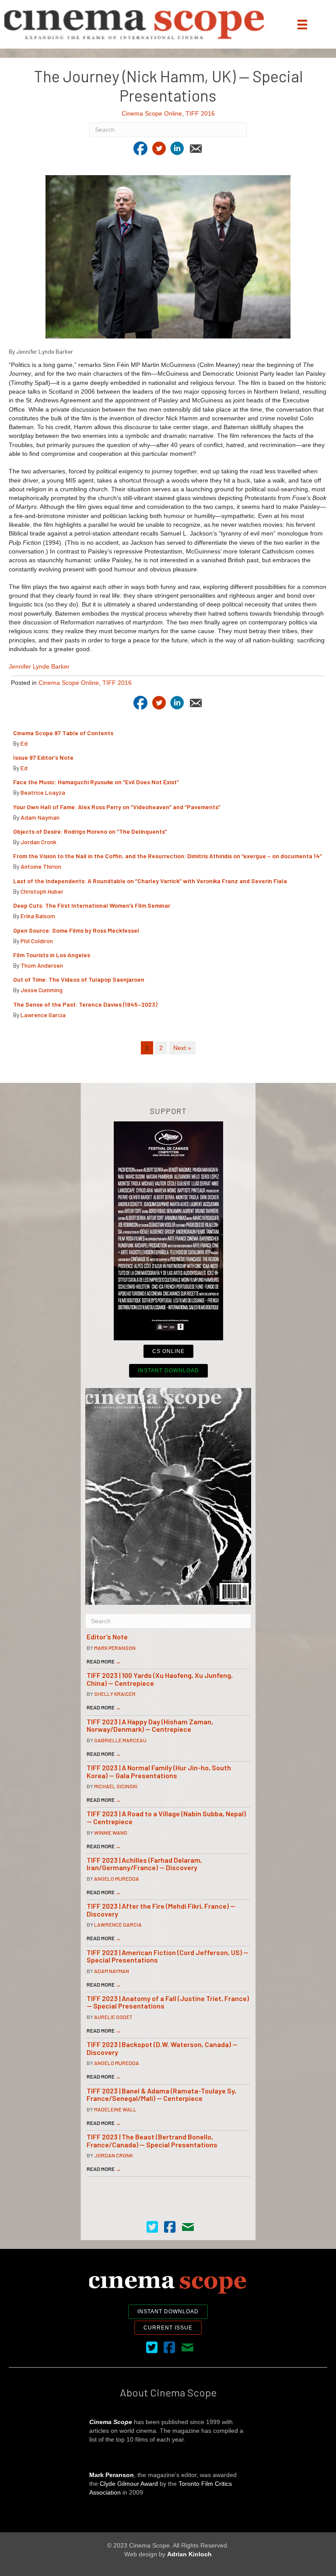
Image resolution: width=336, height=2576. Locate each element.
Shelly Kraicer (115, 1694)
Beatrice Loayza (43, 792)
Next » (182, 1048)
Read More (104, 1661)
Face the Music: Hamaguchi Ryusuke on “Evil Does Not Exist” (96, 782)
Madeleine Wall (115, 2109)
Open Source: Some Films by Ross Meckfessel (76, 930)
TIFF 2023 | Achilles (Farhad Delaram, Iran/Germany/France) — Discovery (144, 1864)
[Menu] (302, 25)
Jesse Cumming (42, 990)
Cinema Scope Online (152, 113)
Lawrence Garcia (43, 1015)
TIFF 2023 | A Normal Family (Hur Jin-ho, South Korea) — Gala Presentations (159, 1771)
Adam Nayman (40, 817)
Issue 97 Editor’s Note (43, 757)
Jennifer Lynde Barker (39, 666)
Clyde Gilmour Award (129, 2484)
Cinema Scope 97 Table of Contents (63, 733)
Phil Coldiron (37, 941)
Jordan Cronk (38, 842)
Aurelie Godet (113, 2017)
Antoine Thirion (41, 866)
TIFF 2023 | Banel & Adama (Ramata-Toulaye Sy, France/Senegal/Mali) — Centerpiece (161, 2095)
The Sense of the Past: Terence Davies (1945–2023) (85, 1004)
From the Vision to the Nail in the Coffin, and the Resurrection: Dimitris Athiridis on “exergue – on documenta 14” (168, 856)
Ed (24, 743)
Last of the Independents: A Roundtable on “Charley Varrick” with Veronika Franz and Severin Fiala (150, 881)
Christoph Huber (42, 891)
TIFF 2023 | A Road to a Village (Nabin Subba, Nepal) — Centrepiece (166, 1817)
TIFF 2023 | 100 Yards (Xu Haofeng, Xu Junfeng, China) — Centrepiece (160, 1679)
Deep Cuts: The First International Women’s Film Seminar (92, 905)
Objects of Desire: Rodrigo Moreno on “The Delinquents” (90, 831)
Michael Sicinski (116, 1786)
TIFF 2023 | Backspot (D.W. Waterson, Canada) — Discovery (162, 2048)
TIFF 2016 (200, 113)
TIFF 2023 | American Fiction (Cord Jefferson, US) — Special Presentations (168, 1956)
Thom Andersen (42, 965)
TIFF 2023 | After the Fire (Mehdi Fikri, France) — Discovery (161, 1910)
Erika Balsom (38, 916)
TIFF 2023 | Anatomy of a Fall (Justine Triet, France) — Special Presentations (168, 2002)
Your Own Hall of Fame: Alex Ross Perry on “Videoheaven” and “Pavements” (117, 807)
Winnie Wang (111, 1832)
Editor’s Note (107, 1637)
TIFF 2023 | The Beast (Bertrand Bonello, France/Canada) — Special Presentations (152, 2141)
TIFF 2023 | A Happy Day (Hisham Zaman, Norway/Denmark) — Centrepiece (150, 1725)
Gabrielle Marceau (120, 1740)
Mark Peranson (115, 1648)
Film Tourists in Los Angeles (52, 955)
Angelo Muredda (117, 1878)
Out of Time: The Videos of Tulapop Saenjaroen (79, 979)
